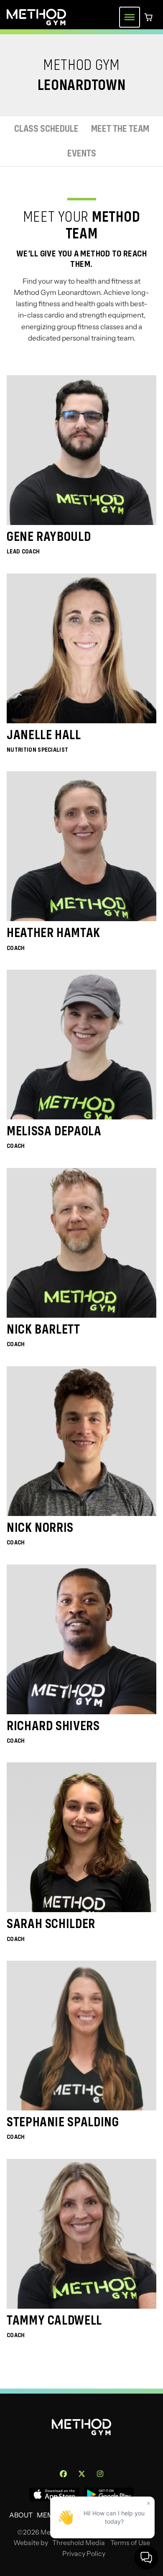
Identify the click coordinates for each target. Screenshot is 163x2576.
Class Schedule (46, 129)
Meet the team (120, 129)
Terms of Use (130, 2543)
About (21, 2515)
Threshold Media (79, 2543)
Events (82, 153)
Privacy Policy (84, 2554)
